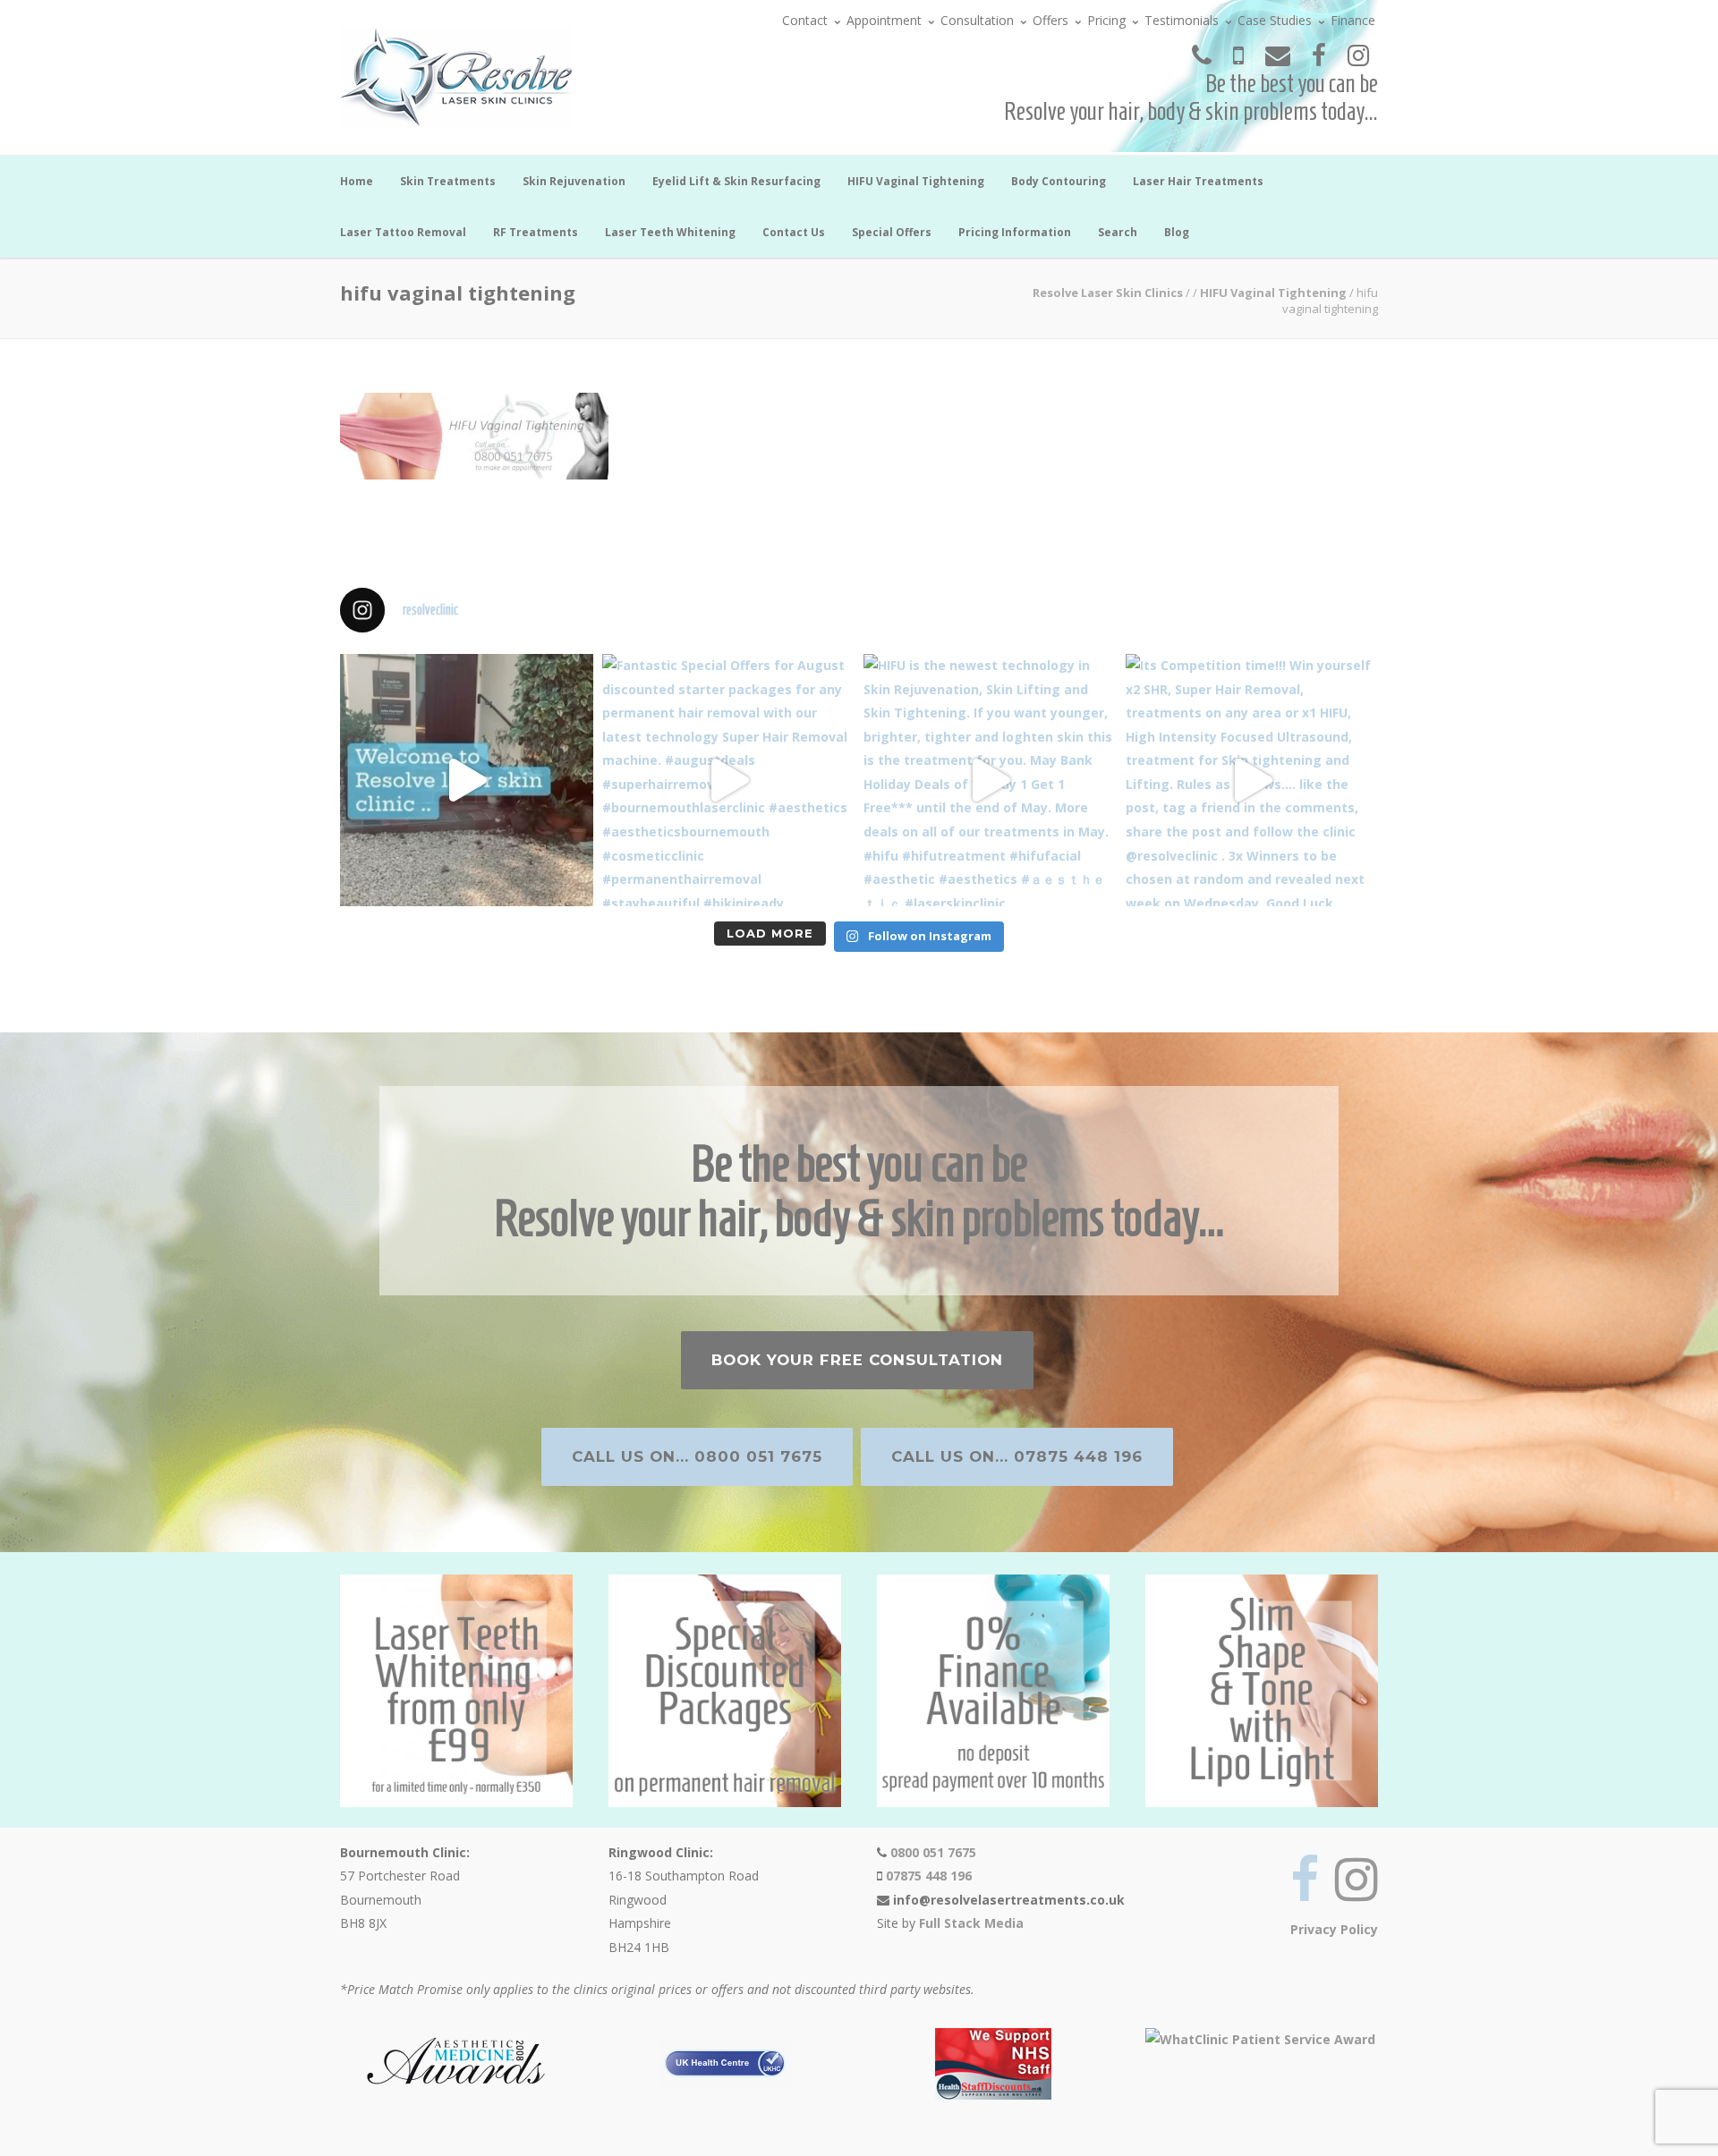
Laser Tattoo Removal (403, 232)
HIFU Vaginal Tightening (916, 181)
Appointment (884, 20)
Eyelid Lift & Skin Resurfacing (736, 181)
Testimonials (1182, 20)
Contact (805, 20)
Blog (1177, 232)
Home (357, 181)
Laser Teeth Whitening (670, 232)
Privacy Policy (1334, 1929)
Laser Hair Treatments (1198, 181)
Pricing (1106, 20)
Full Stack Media (971, 1923)
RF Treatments (536, 232)
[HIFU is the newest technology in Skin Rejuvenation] (990, 781)
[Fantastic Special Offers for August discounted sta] (729, 781)
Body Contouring (1059, 181)
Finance (1353, 20)
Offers (1050, 20)
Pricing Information (1015, 232)
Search (1118, 232)
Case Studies (1275, 20)
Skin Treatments (448, 181)
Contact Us (794, 232)
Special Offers (892, 232)
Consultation (977, 20)
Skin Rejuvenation (574, 181)
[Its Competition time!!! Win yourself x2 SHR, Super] (1252, 781)
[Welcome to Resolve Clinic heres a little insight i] (467, 781)
